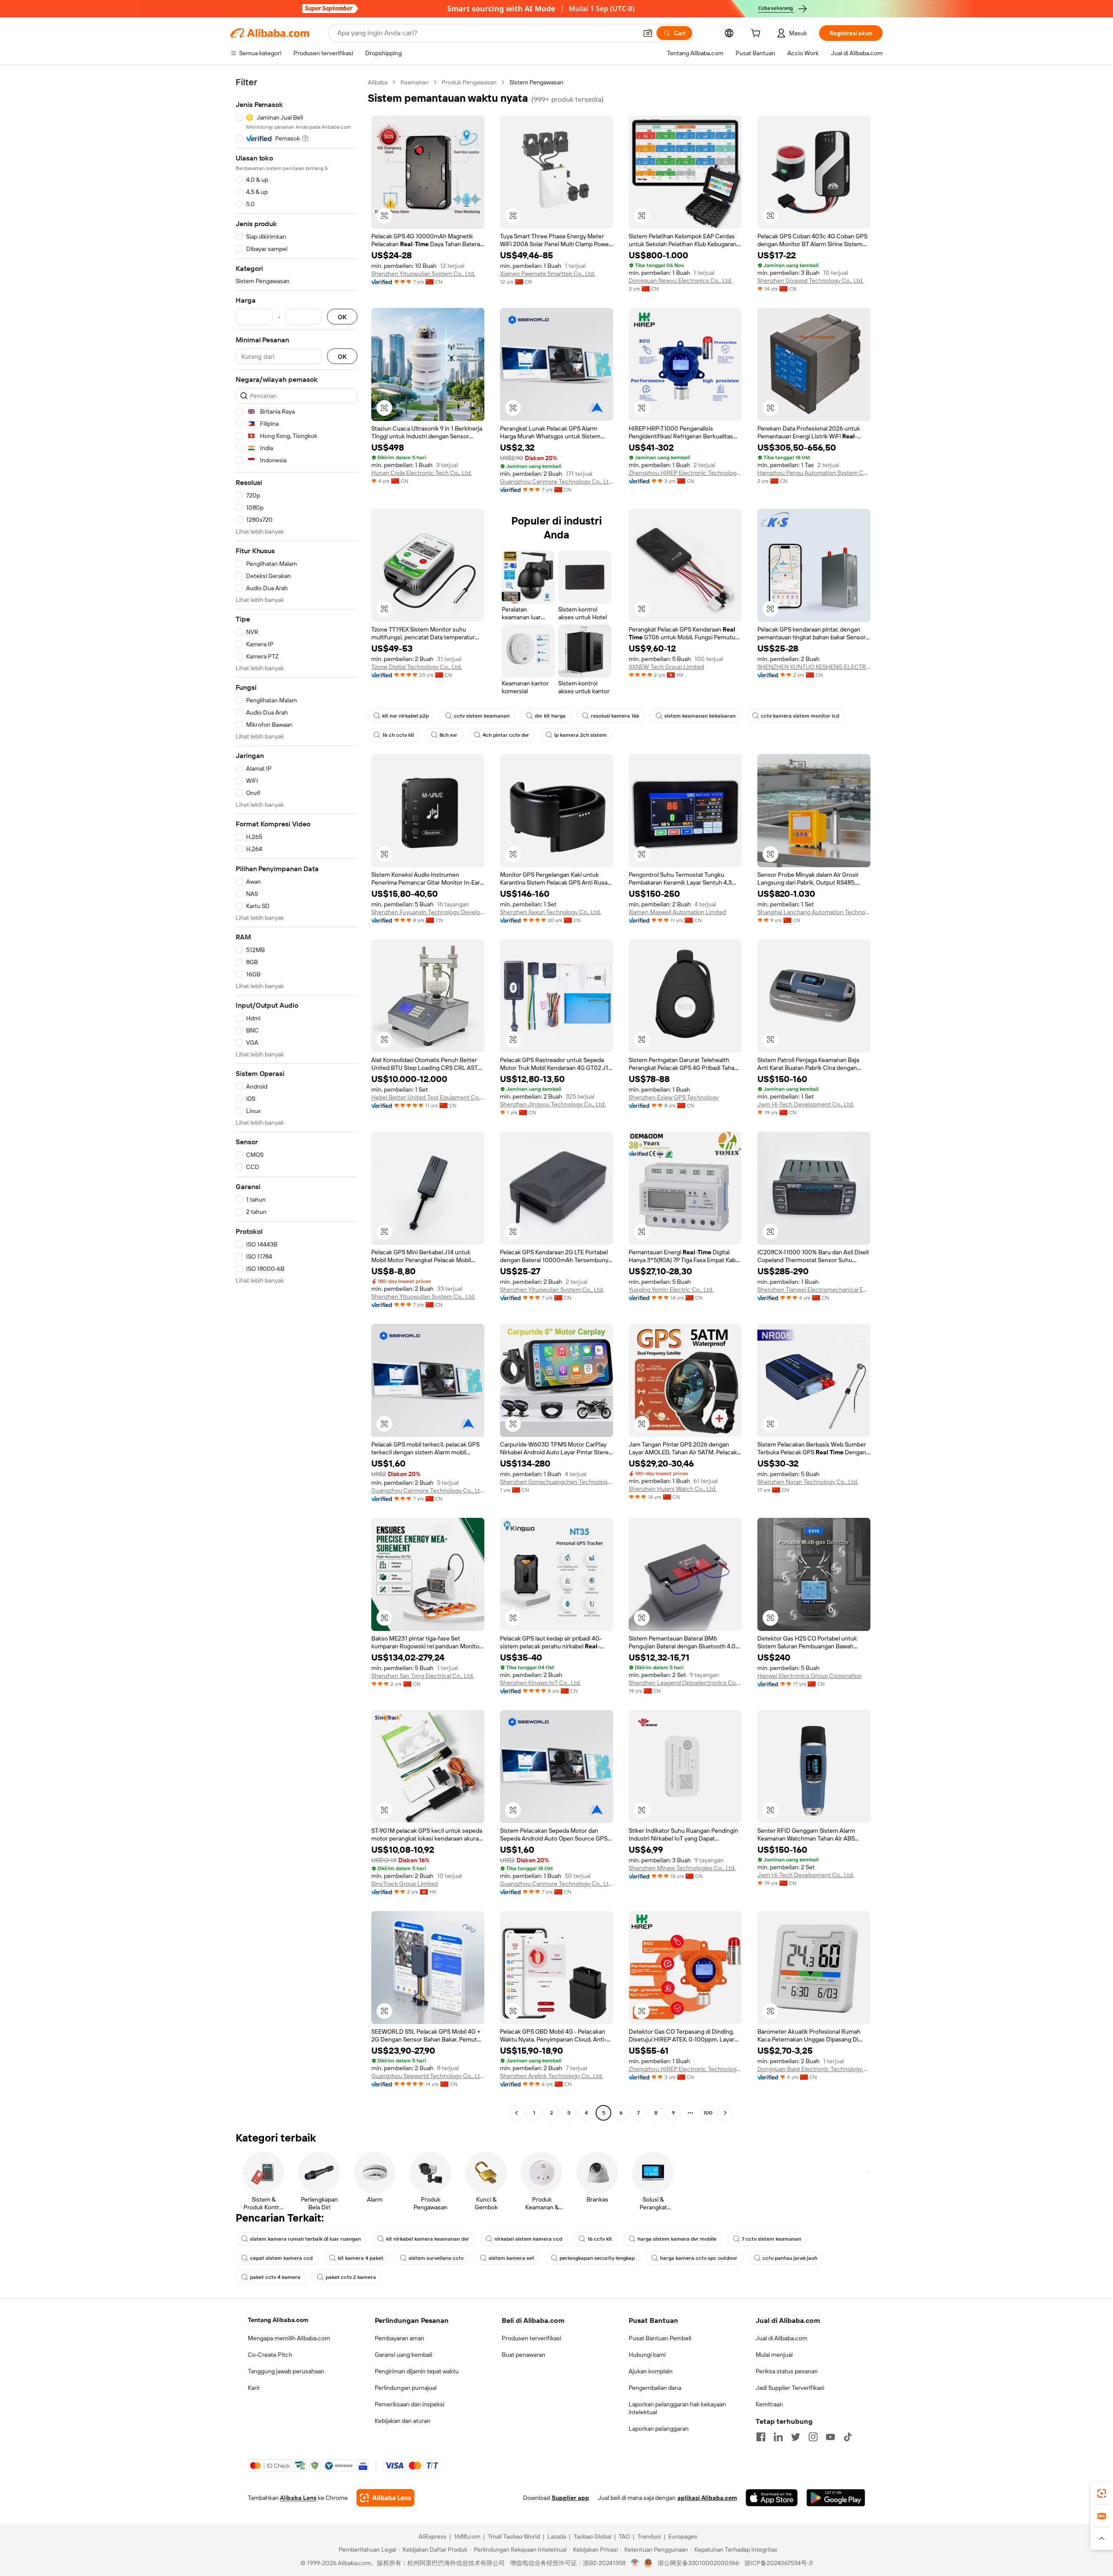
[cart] (757, 34)
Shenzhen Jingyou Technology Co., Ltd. (553, 1104)
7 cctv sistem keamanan (771, 2239)
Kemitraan (769, 2404)
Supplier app (570, 2498)
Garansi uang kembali (403, 2355)
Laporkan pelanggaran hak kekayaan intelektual (677, 2408)
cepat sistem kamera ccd (281, 2258)
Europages (683, 2536)
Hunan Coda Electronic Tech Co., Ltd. (422, 473)
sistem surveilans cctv (436, 2258)
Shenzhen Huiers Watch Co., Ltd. (673, 1489)
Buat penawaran (523, 2355)
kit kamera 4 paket (361, 2258)
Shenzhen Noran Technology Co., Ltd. (808, 1482)
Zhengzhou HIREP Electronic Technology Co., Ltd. (685, 473)
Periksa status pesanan (787, 2371)
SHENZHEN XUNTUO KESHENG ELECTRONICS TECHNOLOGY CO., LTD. (814, 667)
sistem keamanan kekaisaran (700, 716)
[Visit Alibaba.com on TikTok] (848, 2437)
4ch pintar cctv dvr (506, 735)
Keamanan (415, 82)
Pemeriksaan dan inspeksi (410, 2404)
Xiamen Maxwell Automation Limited (677, 912)
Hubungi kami (647, 2355)
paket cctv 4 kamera (275, 2277)
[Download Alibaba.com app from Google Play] (836, 2498)
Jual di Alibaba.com (781, 2338)
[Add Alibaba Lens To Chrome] (385, 2498)
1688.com (467, 2536)
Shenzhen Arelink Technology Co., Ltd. (552, 2076)
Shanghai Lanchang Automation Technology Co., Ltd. (814, 912)
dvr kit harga (550, 716)
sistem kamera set (512, 2258)
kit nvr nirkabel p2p (405, 716)
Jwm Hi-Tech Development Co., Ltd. (806, 1104)
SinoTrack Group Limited (405, 1884)
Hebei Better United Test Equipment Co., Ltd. (428, 1097)
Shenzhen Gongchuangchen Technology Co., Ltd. (556, 1482)
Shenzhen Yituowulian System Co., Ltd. (423, 274)
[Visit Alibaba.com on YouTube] (830, 2437)
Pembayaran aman (400, 2338)
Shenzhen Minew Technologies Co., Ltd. (682, 1868)
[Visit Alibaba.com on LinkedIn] (778, 2437)
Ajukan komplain (651, 2371)
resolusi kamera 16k (615, 716)
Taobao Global (592, 2536)
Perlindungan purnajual (406, 2388)
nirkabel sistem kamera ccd (528, 2239)
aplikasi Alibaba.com (707, 2498)
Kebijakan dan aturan (403, 2421)
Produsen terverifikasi (532, 2338)
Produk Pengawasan (469, 82)
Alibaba (378, 82)
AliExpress (433, 2536)
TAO (624, 2536)
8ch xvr (448, 735)
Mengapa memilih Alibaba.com (289, 2338)
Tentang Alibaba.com (278, 2320)
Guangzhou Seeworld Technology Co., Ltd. (428, 2076)
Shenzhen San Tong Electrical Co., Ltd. (423, 1676)
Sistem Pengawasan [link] (537, 82)
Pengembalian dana (655, 2388)
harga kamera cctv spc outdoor (699, 2258)
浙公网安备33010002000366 (698, 2563)
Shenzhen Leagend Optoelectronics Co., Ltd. (685, 1683)
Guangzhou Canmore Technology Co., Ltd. (556, 481)
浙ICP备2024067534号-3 (778, 2563)
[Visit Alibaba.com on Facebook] (761, 2437)
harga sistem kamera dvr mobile (677, 2239)
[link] (1102, 2493)
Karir (254, 2388)
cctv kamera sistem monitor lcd (800, 716)
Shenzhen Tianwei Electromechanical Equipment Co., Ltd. (814, 1290)
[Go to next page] (725, 2113)
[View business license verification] (635, 2563)
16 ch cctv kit (398, 735)
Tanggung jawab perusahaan (286, 2371)
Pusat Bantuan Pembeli (660, 2338)
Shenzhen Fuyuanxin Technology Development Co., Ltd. (428, 912)
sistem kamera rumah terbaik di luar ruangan (305, 2239)
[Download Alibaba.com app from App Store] (772, 2498)
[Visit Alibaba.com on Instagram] (813, 2437)
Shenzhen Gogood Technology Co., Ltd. (810, 281)
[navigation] (297, 1099)
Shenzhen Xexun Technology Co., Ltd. (550, 912)
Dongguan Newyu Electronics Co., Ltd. (680, 281)
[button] (648, 33)
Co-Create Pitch (270, 2355)
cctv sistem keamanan (482, 716)
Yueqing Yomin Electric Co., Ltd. (671, 1290)
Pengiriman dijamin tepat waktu (417, 2371)
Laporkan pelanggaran (659, 2429)
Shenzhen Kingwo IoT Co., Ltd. (540, 1683)
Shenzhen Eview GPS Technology (674, 1097)
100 (708, 2113)
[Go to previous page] (517, 2113)
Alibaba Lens (298, 2498)
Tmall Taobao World (514, 2536)
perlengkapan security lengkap (597, 2258)
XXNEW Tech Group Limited (666, 667)
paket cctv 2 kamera (351, 2277)
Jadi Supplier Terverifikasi (790, 2388)
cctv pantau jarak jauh (790, 2258)
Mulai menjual (774, 2355)
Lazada (557, 2536)
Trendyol (649, 2536)
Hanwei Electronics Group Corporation (810, 1676)
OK (342, 317)
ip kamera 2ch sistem (581, 735)
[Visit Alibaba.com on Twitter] (796, 2437)
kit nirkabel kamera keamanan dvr (428, 2239)
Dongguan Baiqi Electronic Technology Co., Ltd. (814, 2069)
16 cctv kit (600, 2239)
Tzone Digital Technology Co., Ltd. (417, 667)
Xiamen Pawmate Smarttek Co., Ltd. (548, 274)
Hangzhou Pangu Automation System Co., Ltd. (814, 473)
